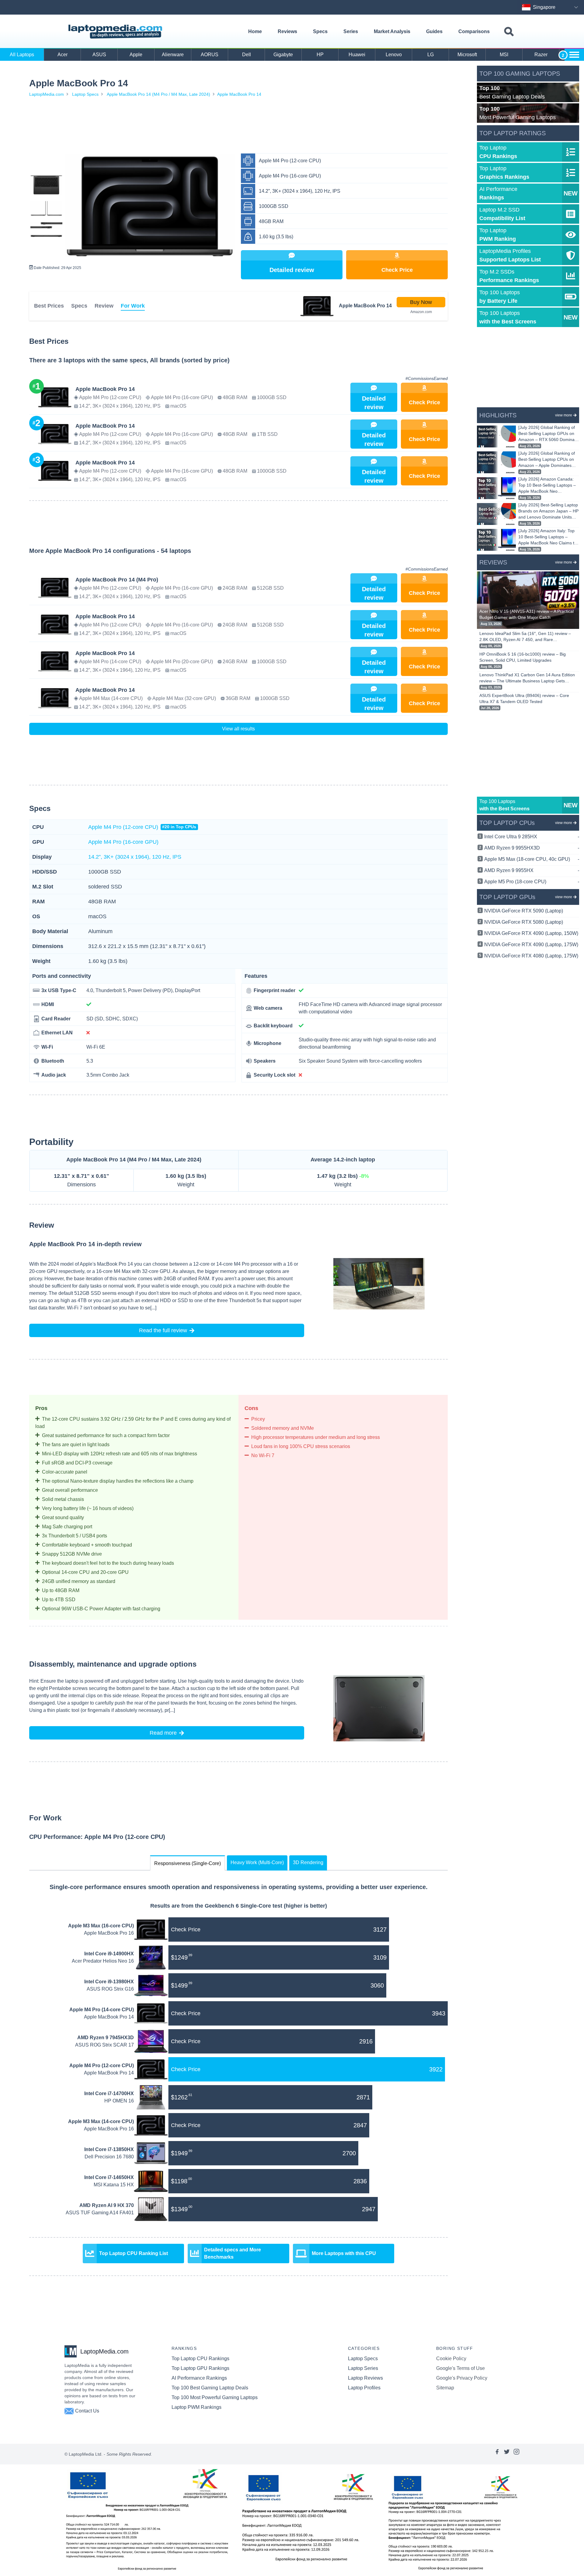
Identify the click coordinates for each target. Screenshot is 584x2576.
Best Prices (49, 306)
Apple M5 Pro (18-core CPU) (532, 882)
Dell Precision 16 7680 (109, 2157)
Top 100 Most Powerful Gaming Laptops (215, 2397)
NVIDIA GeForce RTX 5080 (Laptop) (524, 922)
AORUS (210, 55)
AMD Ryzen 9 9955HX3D (532, 848)
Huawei (357, 55)
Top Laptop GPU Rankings (200, 2368)
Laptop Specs (85, 94)
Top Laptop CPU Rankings (200, 2359)
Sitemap (445, 2388)
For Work (133, 306)
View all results (238, 729)
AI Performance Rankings (199, 2378)
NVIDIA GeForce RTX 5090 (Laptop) (524, 911)
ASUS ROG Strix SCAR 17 (104, 2045)
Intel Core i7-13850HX (109, 2149)
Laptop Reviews (365, 2378)
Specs (320, 31)
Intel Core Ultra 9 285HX (532, 837)
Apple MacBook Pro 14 (239, 94)
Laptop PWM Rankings (196, 2407)
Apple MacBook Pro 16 (109, 1933)
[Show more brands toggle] (574, 55)
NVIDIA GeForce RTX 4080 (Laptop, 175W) (531, 956)
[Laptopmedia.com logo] (116, 32)
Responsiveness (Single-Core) (188, 1863)
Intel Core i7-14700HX (109, 2093)
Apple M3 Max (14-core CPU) (101, 2121)
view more (564, 415)
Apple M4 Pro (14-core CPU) (102, 2010)
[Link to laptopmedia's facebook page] (497, 2454)
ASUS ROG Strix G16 (110, 1989)
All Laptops (22, 55)
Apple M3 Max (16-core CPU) (101, 1926)
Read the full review (163, 1330)
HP (320, 55)
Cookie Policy (451, 2359)
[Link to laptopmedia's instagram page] (516, 2454)
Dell (247, 55)
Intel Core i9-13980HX (109, 1982)
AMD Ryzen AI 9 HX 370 (107, 2205)
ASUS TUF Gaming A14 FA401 (100, 2213)
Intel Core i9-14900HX (109, 1954)
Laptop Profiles (364, 2388)
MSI (504, 55)
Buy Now (421, 302)
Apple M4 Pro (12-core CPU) (142, 827)
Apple (136, 55)
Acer (63, 55)
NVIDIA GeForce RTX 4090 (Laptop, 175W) (531, 945)
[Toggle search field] (509, 32)
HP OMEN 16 (119, 2101)
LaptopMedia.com (47, 94)
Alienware (173, 55)
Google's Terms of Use (461, 2368)
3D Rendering (308, 1862)
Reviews (287, 31)
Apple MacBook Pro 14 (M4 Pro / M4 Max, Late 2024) (158, 94)
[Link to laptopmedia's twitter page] (507, 2454)
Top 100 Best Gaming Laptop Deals (210, 2388)
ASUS (99, 55)
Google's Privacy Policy (462, 2378)
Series (351, 31)
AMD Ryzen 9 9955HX (532, 870)
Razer (541, 55)
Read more (163, 1733)
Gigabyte (283, 55)
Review (104, 306)
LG (431, 55)
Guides (434, 31)
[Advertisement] (238, 126)
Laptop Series (363, 2368)
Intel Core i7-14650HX (109, 2177)
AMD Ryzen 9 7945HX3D (106, 2038)
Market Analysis (392, 31)
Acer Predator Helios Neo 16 (103, 1961)
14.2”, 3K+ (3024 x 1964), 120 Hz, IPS (135, 857)
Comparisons (474, 31)
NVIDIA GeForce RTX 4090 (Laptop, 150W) (531, 933)
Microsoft (467, 55)
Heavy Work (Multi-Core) (257, 1862)
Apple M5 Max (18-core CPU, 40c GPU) (532, 859)
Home (255, 31)
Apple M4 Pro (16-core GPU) (123, 842)
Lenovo (394, 55)
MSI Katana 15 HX (114, 2185)
